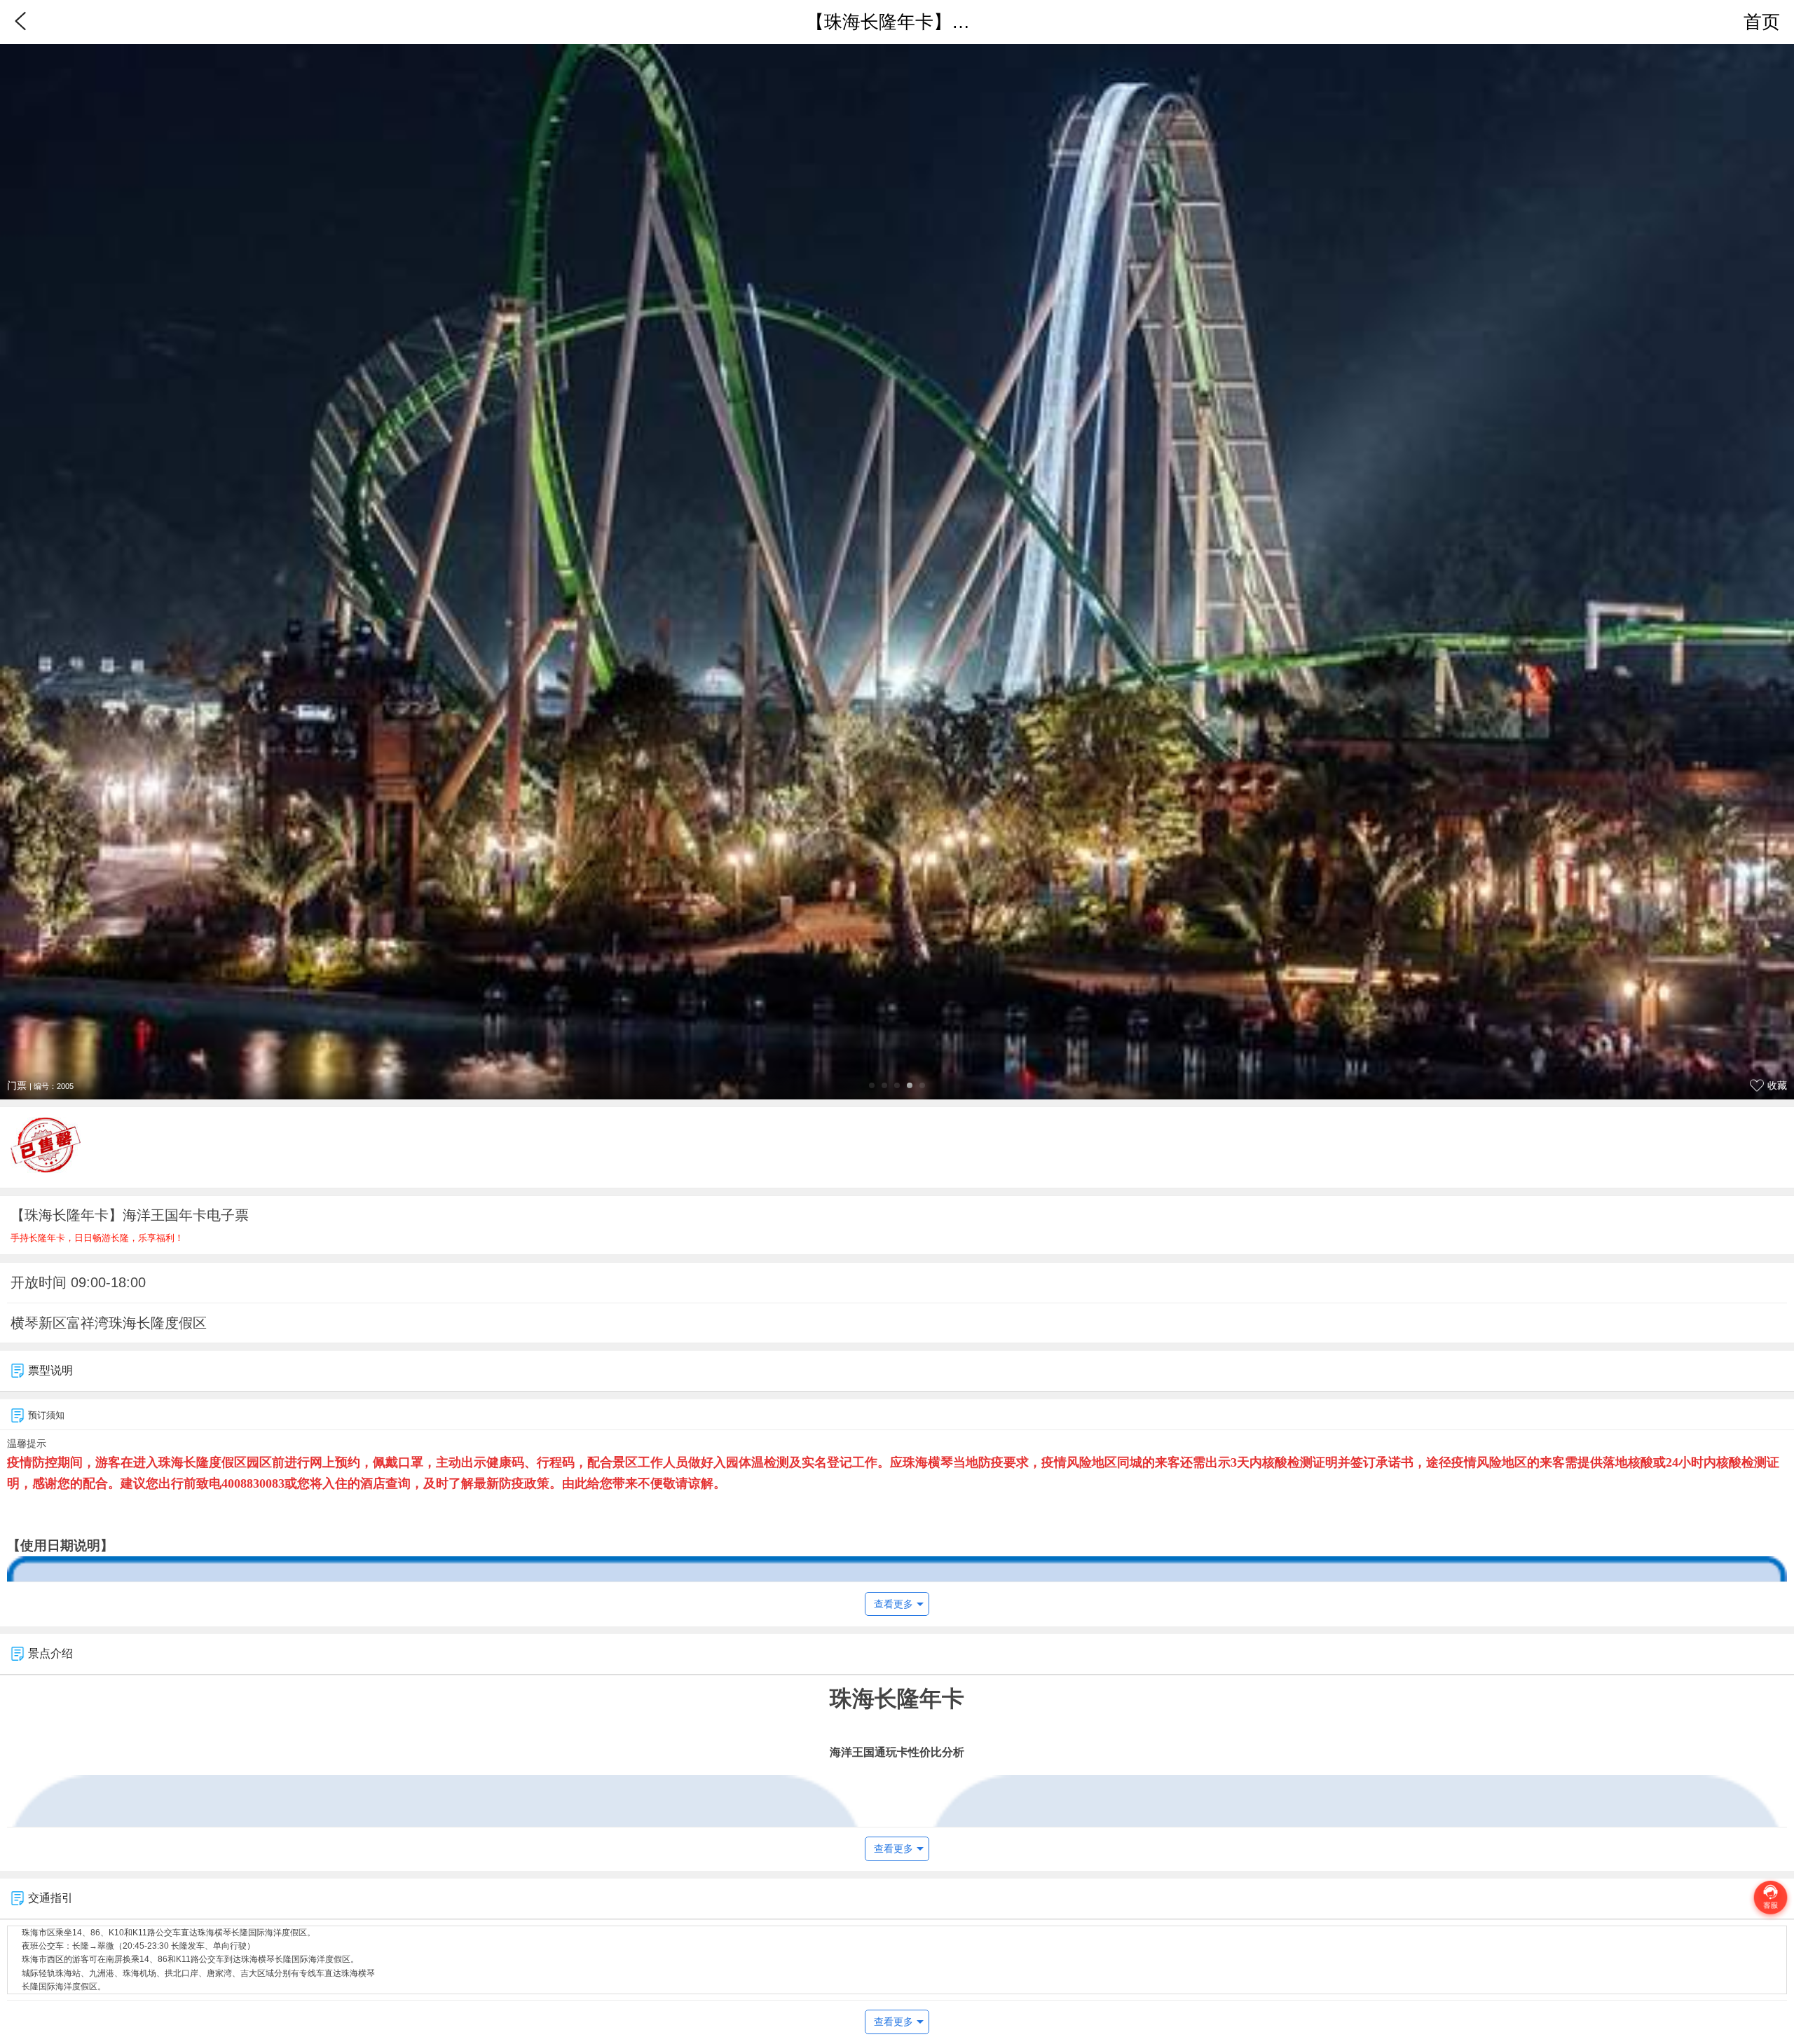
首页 (1762, 22)
